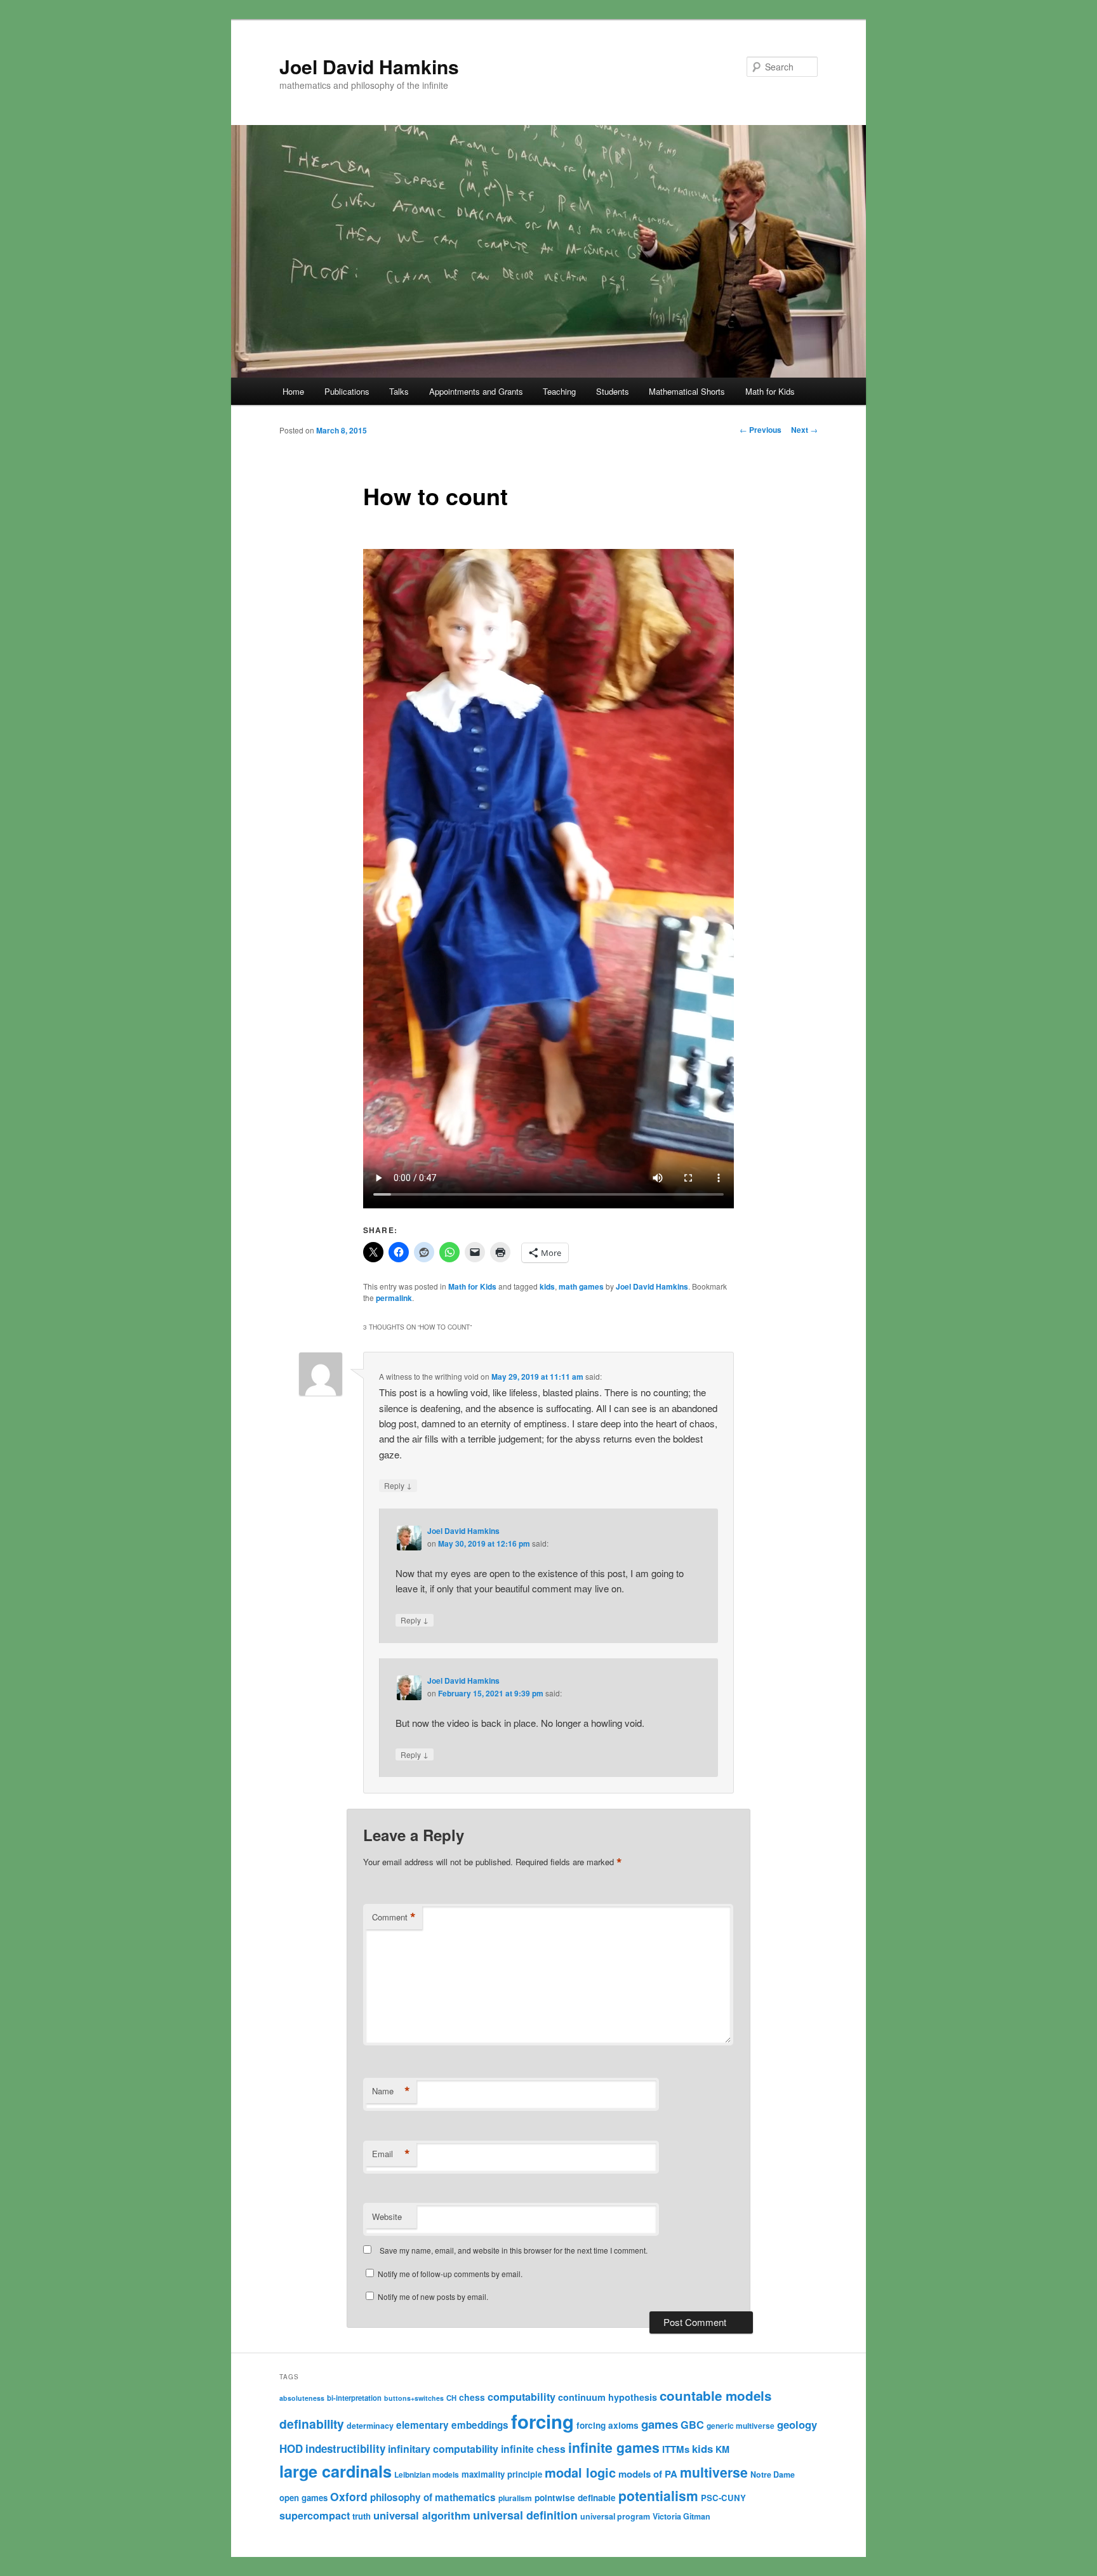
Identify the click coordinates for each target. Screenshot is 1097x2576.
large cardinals (336, 2471)
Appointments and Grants (476, 391)
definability (312, 2424)
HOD (291, 2448)
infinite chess (533, 2449)
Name (391, 2091)
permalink (394, 1298)
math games (581, 1286)
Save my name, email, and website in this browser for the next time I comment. (514, 2250)
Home (293, 391)
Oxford (349, 2496)
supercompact (315, 2515)
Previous (761, 430)
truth (362, 2516)
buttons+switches (414, 2398)
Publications (347, 391)
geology (797, 2424)
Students (613, 391)
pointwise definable (575, 2498)
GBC (692, 2425)
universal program (615, 2516)
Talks (399, 391)
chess (472, 2397)
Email (391, 2154)
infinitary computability (443, 2449)
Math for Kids (770, 391)
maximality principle (502, 2474)
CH (451, 2398)
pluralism (515, 2498)
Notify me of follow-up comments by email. (450, 2274)
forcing (542, 2421)
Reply (398, 1485)
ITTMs (676, 2449)
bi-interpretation (354, 2398)
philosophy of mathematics (433, 2497)
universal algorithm (422, 2515)
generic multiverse (741, 2426)
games (660, 2424)
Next (804, 430)
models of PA (648, 2474)
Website (387, 2216)
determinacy (370, 2426)
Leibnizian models (427, 2474)
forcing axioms (608, 2425)
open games (303, 2498)
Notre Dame (773, 2474)
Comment (394, 1917)
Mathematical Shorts (687, 391)
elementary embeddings (452, 2425)
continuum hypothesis (608, 2397)
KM (722, 2449)
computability (522, 2397)
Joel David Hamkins (369, 66)
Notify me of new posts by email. (433, 2296)
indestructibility (345, 2448)
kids (547, 1286)
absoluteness (302, 2398)
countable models (715, 2395)
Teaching (559, 391)
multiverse (714, 2472)
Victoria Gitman (681, 2516)
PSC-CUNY (723, 2498)
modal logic (580, 2472)
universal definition (525, 2515)
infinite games (614, 2447)
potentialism (658, 2495)
